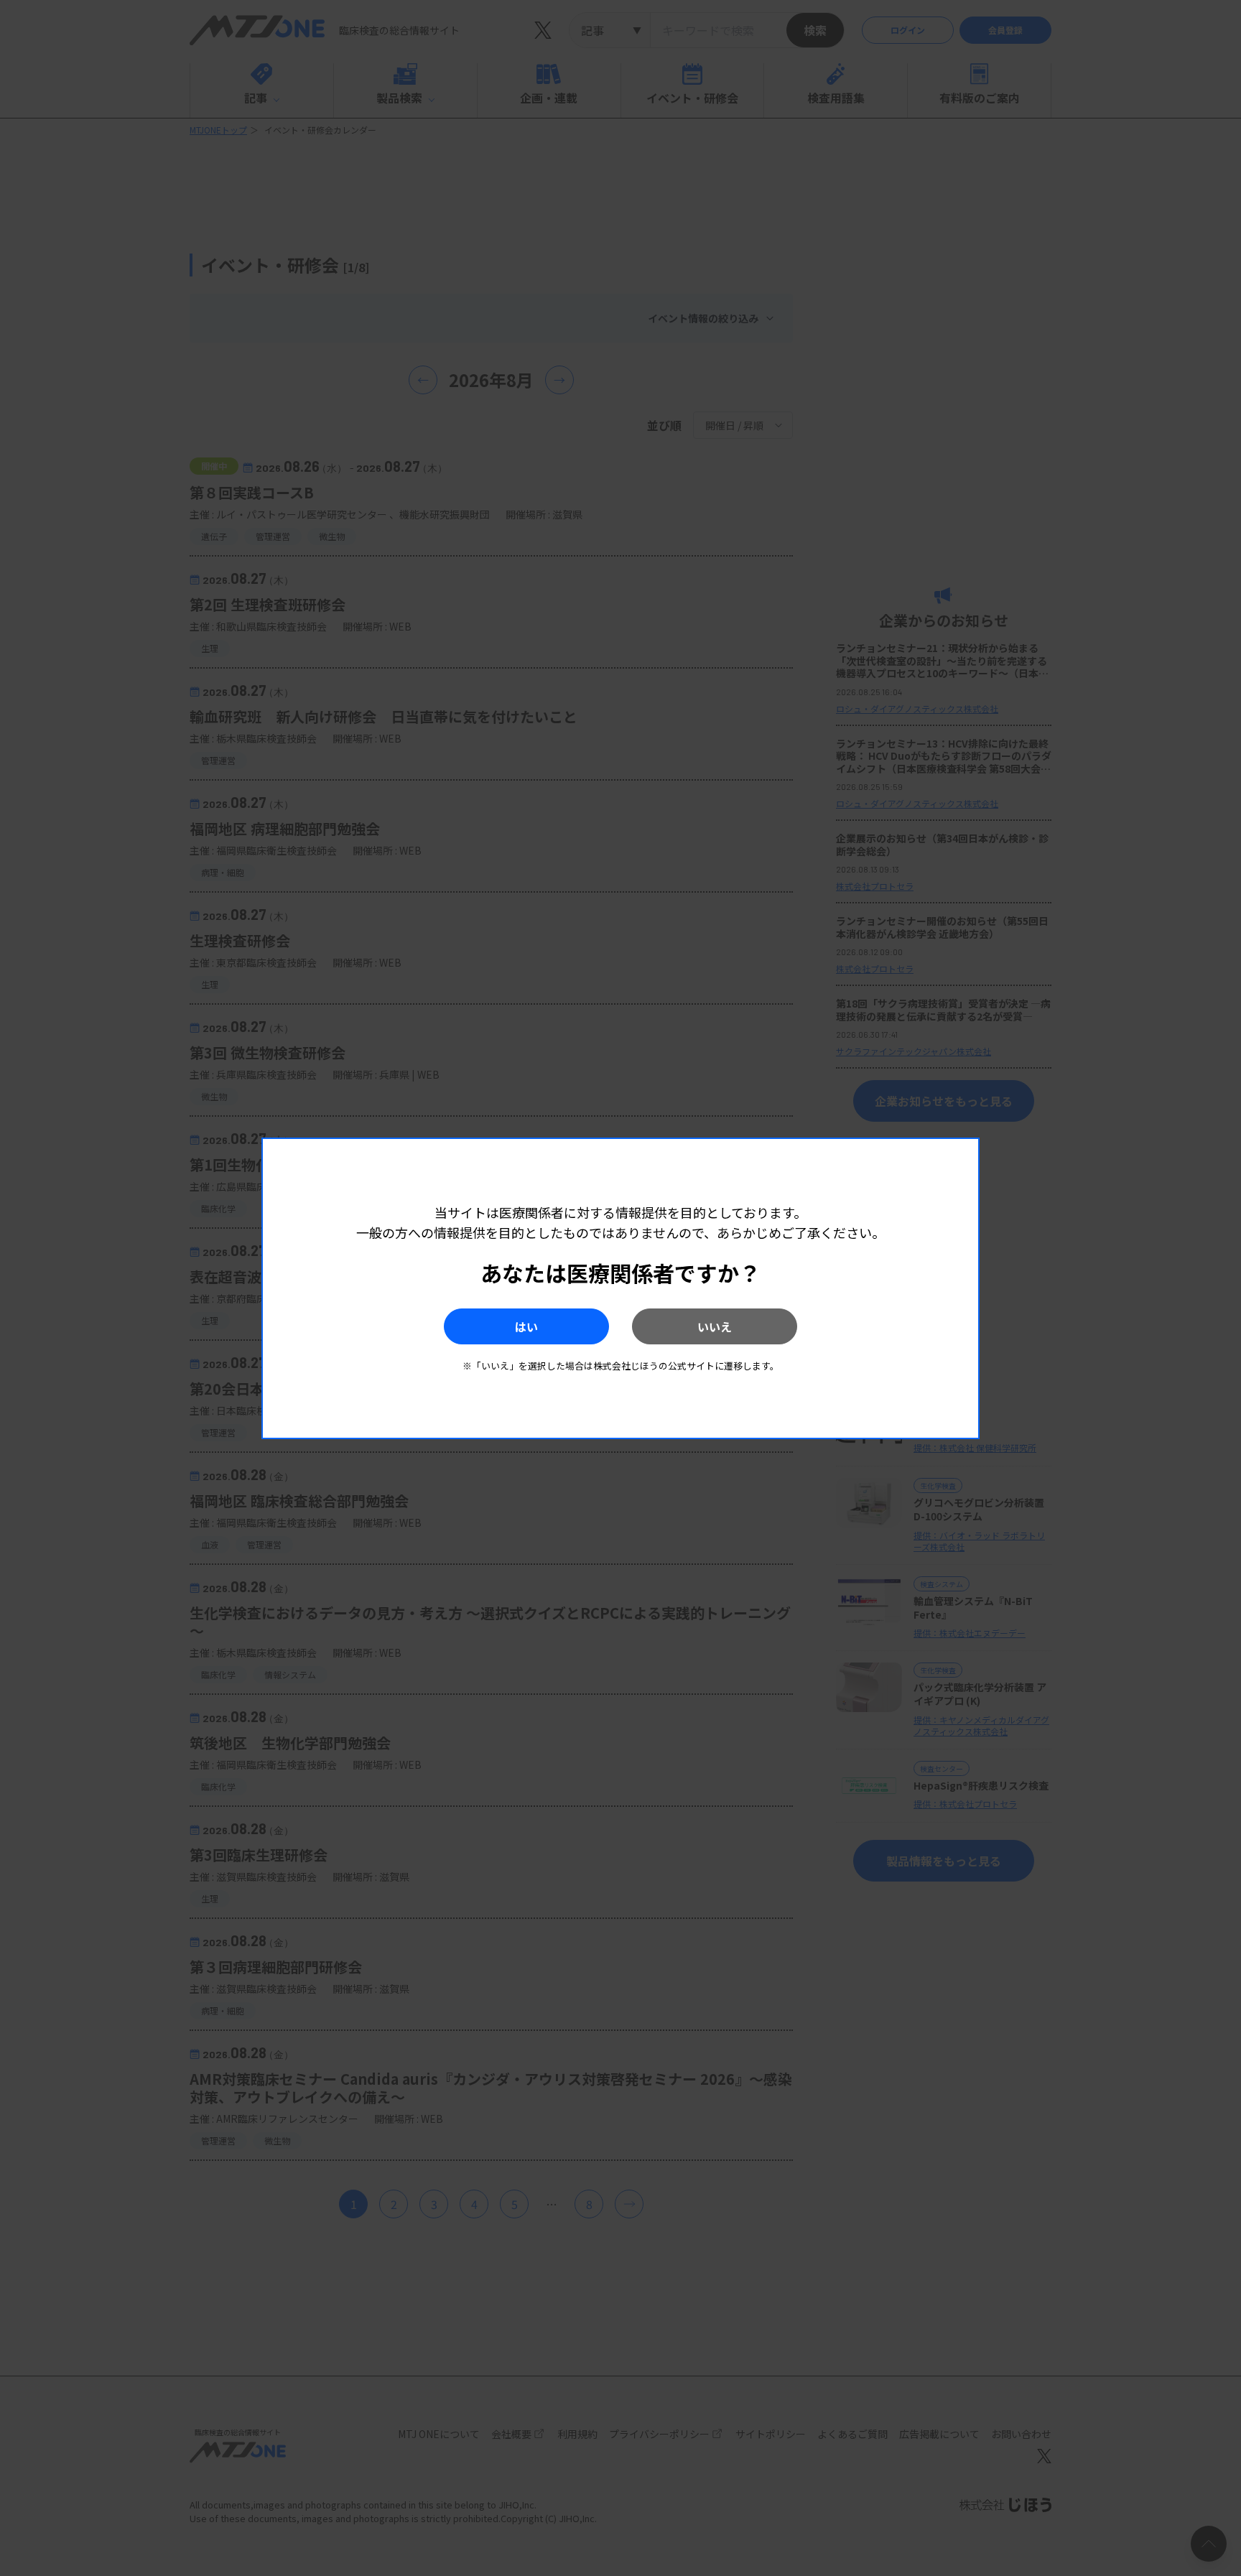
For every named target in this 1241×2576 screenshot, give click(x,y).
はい (526, 1326)
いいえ (715, 1326)
